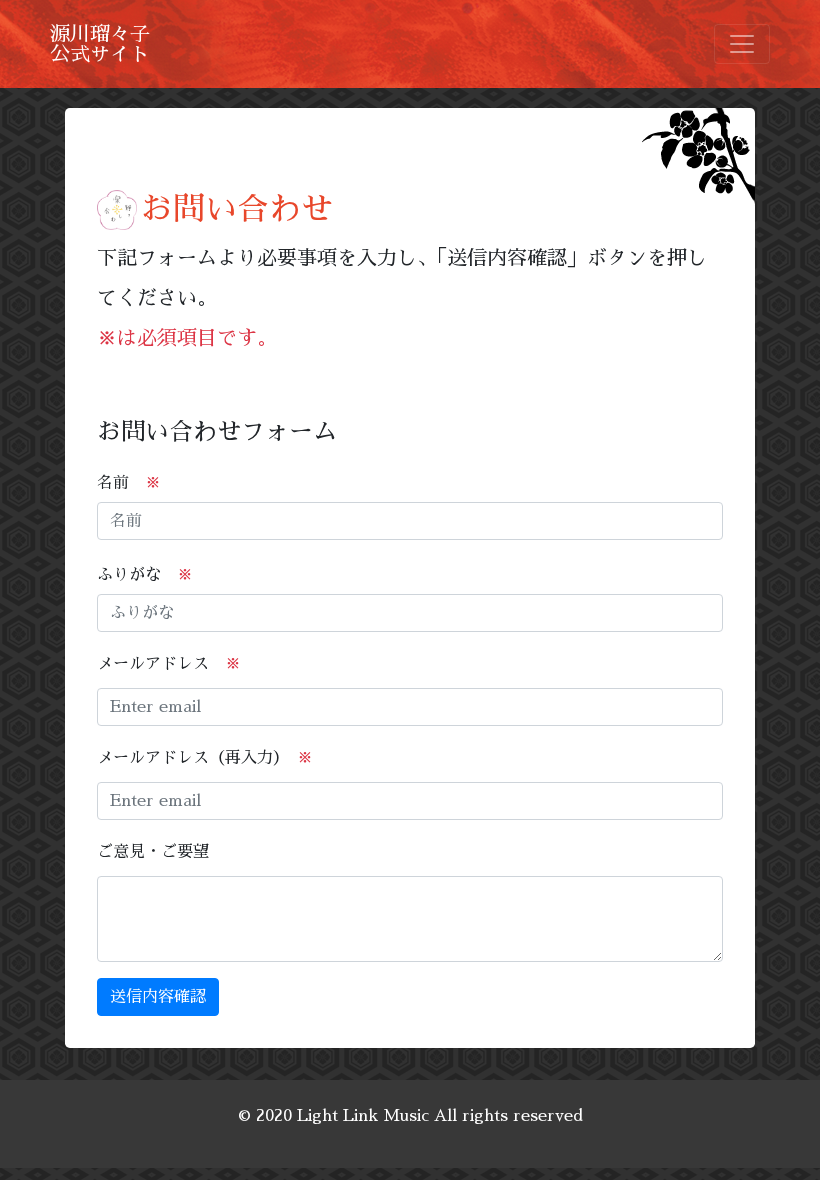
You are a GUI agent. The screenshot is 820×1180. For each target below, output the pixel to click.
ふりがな (145, 575)
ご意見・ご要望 (153, 852)
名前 (129, 483)
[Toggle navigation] (742, 44)
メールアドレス (169, 664)
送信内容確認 (158, 997)
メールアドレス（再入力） (205, 758)
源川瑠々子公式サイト (100, 44)
